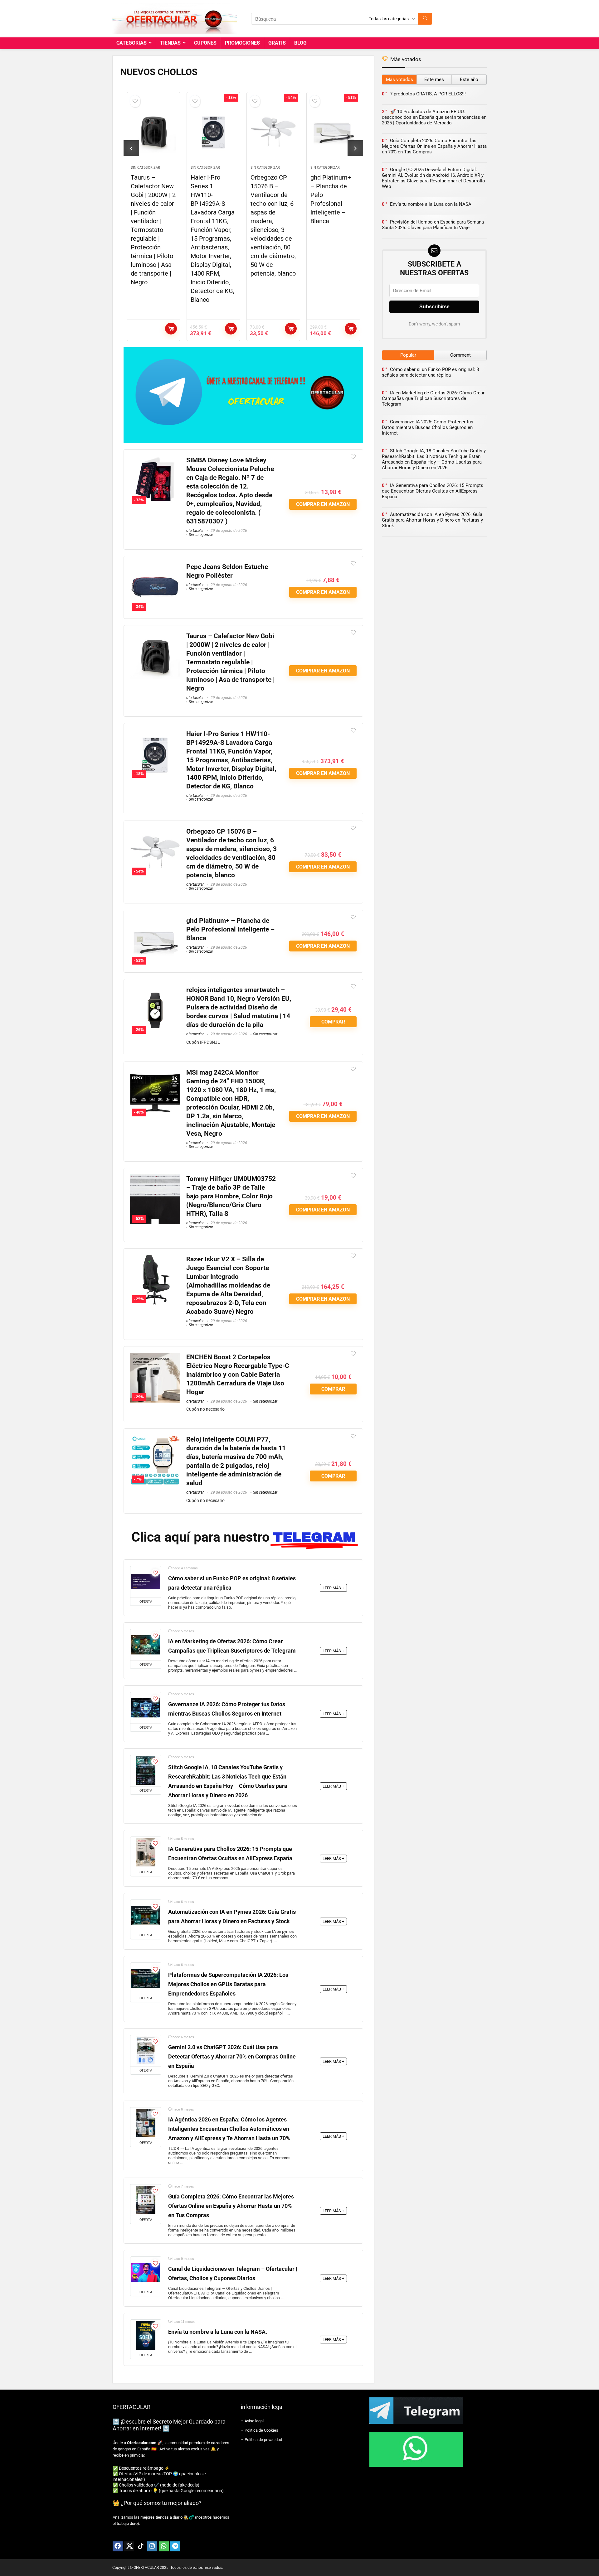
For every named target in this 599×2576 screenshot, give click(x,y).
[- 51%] (155, 920)
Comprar (351, 329)
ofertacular (195, 531)
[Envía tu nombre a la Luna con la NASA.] (146, 2335)
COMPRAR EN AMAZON (171, 329)
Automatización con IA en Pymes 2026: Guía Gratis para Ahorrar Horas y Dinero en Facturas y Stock (432, 520)
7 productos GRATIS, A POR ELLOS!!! (428, 94)
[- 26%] (155, 990)
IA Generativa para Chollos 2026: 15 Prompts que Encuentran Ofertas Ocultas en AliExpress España (433, 491)
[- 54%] (155, 831)
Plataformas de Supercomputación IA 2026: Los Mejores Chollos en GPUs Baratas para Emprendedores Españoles (228, 1984)
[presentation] (131, 148)
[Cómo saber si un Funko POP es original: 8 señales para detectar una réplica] (146, 1582)
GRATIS (277, 43)
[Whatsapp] (164, 2546)
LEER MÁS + (333, 1588)
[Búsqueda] (425, 19)
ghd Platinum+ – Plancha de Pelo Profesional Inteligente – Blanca (230, 929)
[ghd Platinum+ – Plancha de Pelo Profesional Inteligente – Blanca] (273, 132)
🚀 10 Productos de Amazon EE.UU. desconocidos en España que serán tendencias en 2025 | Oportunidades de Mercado (434, 117)
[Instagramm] (152, 2546)
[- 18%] (155, 734)
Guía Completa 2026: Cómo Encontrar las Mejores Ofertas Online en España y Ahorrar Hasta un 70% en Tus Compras (231, 2206)
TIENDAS (170, 43)
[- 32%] (155, 460)
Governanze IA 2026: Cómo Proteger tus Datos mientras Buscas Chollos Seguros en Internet (428, 427)
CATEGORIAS (131, 43)
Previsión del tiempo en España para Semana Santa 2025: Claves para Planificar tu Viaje (433, 225)
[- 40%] (155, 1072)
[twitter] (129, 2546)
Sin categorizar (145, 168)
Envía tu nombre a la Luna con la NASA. (218, 2332)
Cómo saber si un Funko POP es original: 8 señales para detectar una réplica (430, 372)
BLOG (300, 43)
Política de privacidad (263, 2440)
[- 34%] (155, 567)
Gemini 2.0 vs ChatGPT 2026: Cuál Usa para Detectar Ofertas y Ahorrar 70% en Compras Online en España (232, 2057)
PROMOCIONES (242, 43)
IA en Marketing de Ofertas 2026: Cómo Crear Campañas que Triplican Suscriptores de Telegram (433, 398)
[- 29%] (155, 1357)
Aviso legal (254, 2421)
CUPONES (205, 43)
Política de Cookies (261, 2430)
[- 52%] (155, 1179)
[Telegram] (175, 2546)
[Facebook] (118, 2546)
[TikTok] (141, 2546)
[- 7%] (155, 1439)
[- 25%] (155, 1259)
